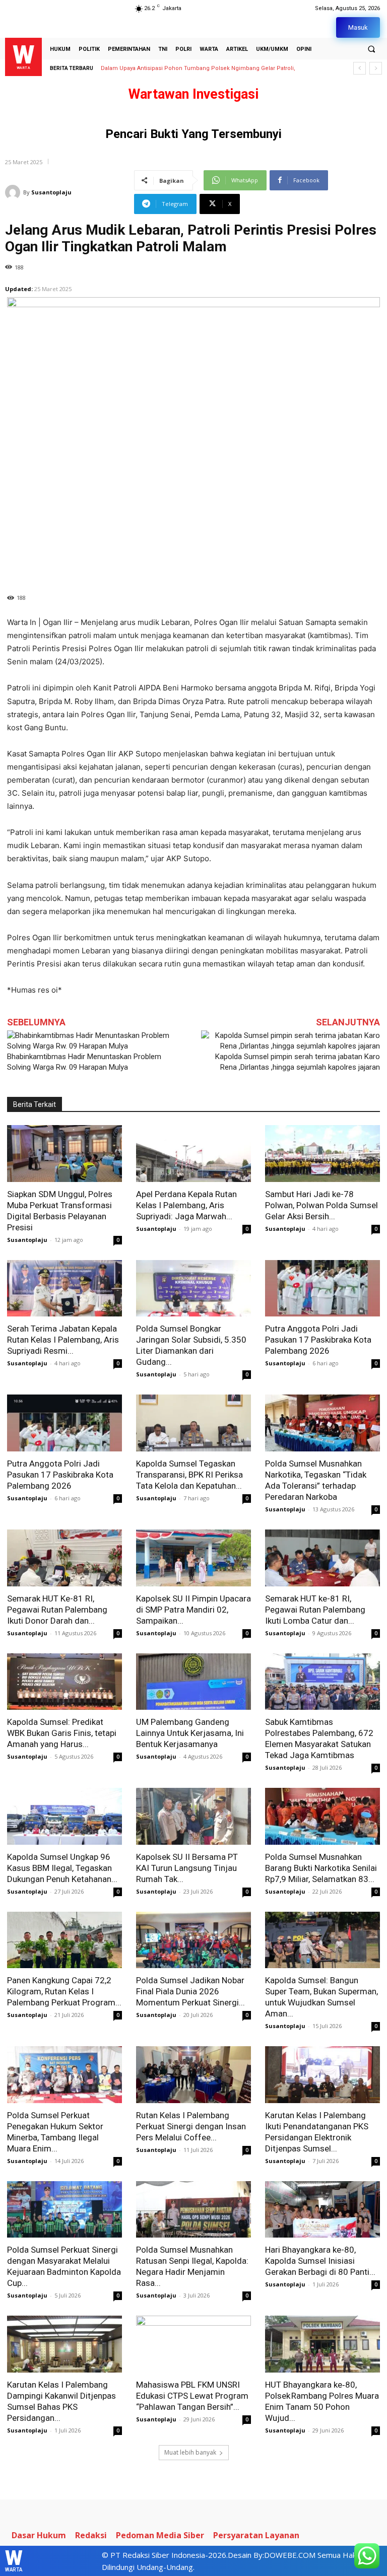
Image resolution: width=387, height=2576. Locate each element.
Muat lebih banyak (190, 2452)
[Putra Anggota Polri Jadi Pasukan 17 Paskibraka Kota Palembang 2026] (322, 1289)
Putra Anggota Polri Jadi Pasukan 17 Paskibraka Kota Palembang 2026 (318, 1340)
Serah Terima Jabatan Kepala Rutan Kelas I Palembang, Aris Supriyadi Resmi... (63, 1340)
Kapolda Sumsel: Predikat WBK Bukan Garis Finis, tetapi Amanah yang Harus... (62, 1733)
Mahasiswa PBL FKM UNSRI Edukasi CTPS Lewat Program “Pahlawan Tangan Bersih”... (192, 2396)
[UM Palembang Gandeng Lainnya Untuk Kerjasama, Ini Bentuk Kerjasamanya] (193, 1682)
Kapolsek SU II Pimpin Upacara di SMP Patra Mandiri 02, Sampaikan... (193, 1610)
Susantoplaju (51, 192)
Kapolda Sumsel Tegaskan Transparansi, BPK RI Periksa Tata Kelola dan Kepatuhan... (189, 1475)
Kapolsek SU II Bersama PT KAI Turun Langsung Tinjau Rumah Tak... (187, 1868)
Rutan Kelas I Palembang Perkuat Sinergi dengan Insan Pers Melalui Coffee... (191, 2126)
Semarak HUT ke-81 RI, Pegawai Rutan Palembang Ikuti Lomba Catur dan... (315, 1610)
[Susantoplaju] (14, 192)
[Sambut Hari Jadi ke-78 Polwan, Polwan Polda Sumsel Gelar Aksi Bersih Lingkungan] (322, 1154)
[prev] (360, 68)
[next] (376, 68)
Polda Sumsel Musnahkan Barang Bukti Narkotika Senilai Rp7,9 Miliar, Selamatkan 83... (321, 1868)
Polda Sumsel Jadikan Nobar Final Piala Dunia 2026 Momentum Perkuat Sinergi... (190, 1991)
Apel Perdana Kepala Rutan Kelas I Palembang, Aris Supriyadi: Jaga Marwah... (186, 1205)
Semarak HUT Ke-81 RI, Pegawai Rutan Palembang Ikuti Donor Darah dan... (57, 1610)
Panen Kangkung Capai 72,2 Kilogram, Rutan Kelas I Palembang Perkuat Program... (64, 1991)
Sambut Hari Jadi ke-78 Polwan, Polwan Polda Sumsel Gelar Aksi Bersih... (321, 1205)
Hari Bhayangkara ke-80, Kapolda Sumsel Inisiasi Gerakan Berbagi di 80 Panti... (320, 2261)
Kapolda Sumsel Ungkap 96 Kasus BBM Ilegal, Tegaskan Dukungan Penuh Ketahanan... (62, 1868)
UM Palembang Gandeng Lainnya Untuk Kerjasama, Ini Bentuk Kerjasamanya (190, 1733)
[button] (371, 49)
